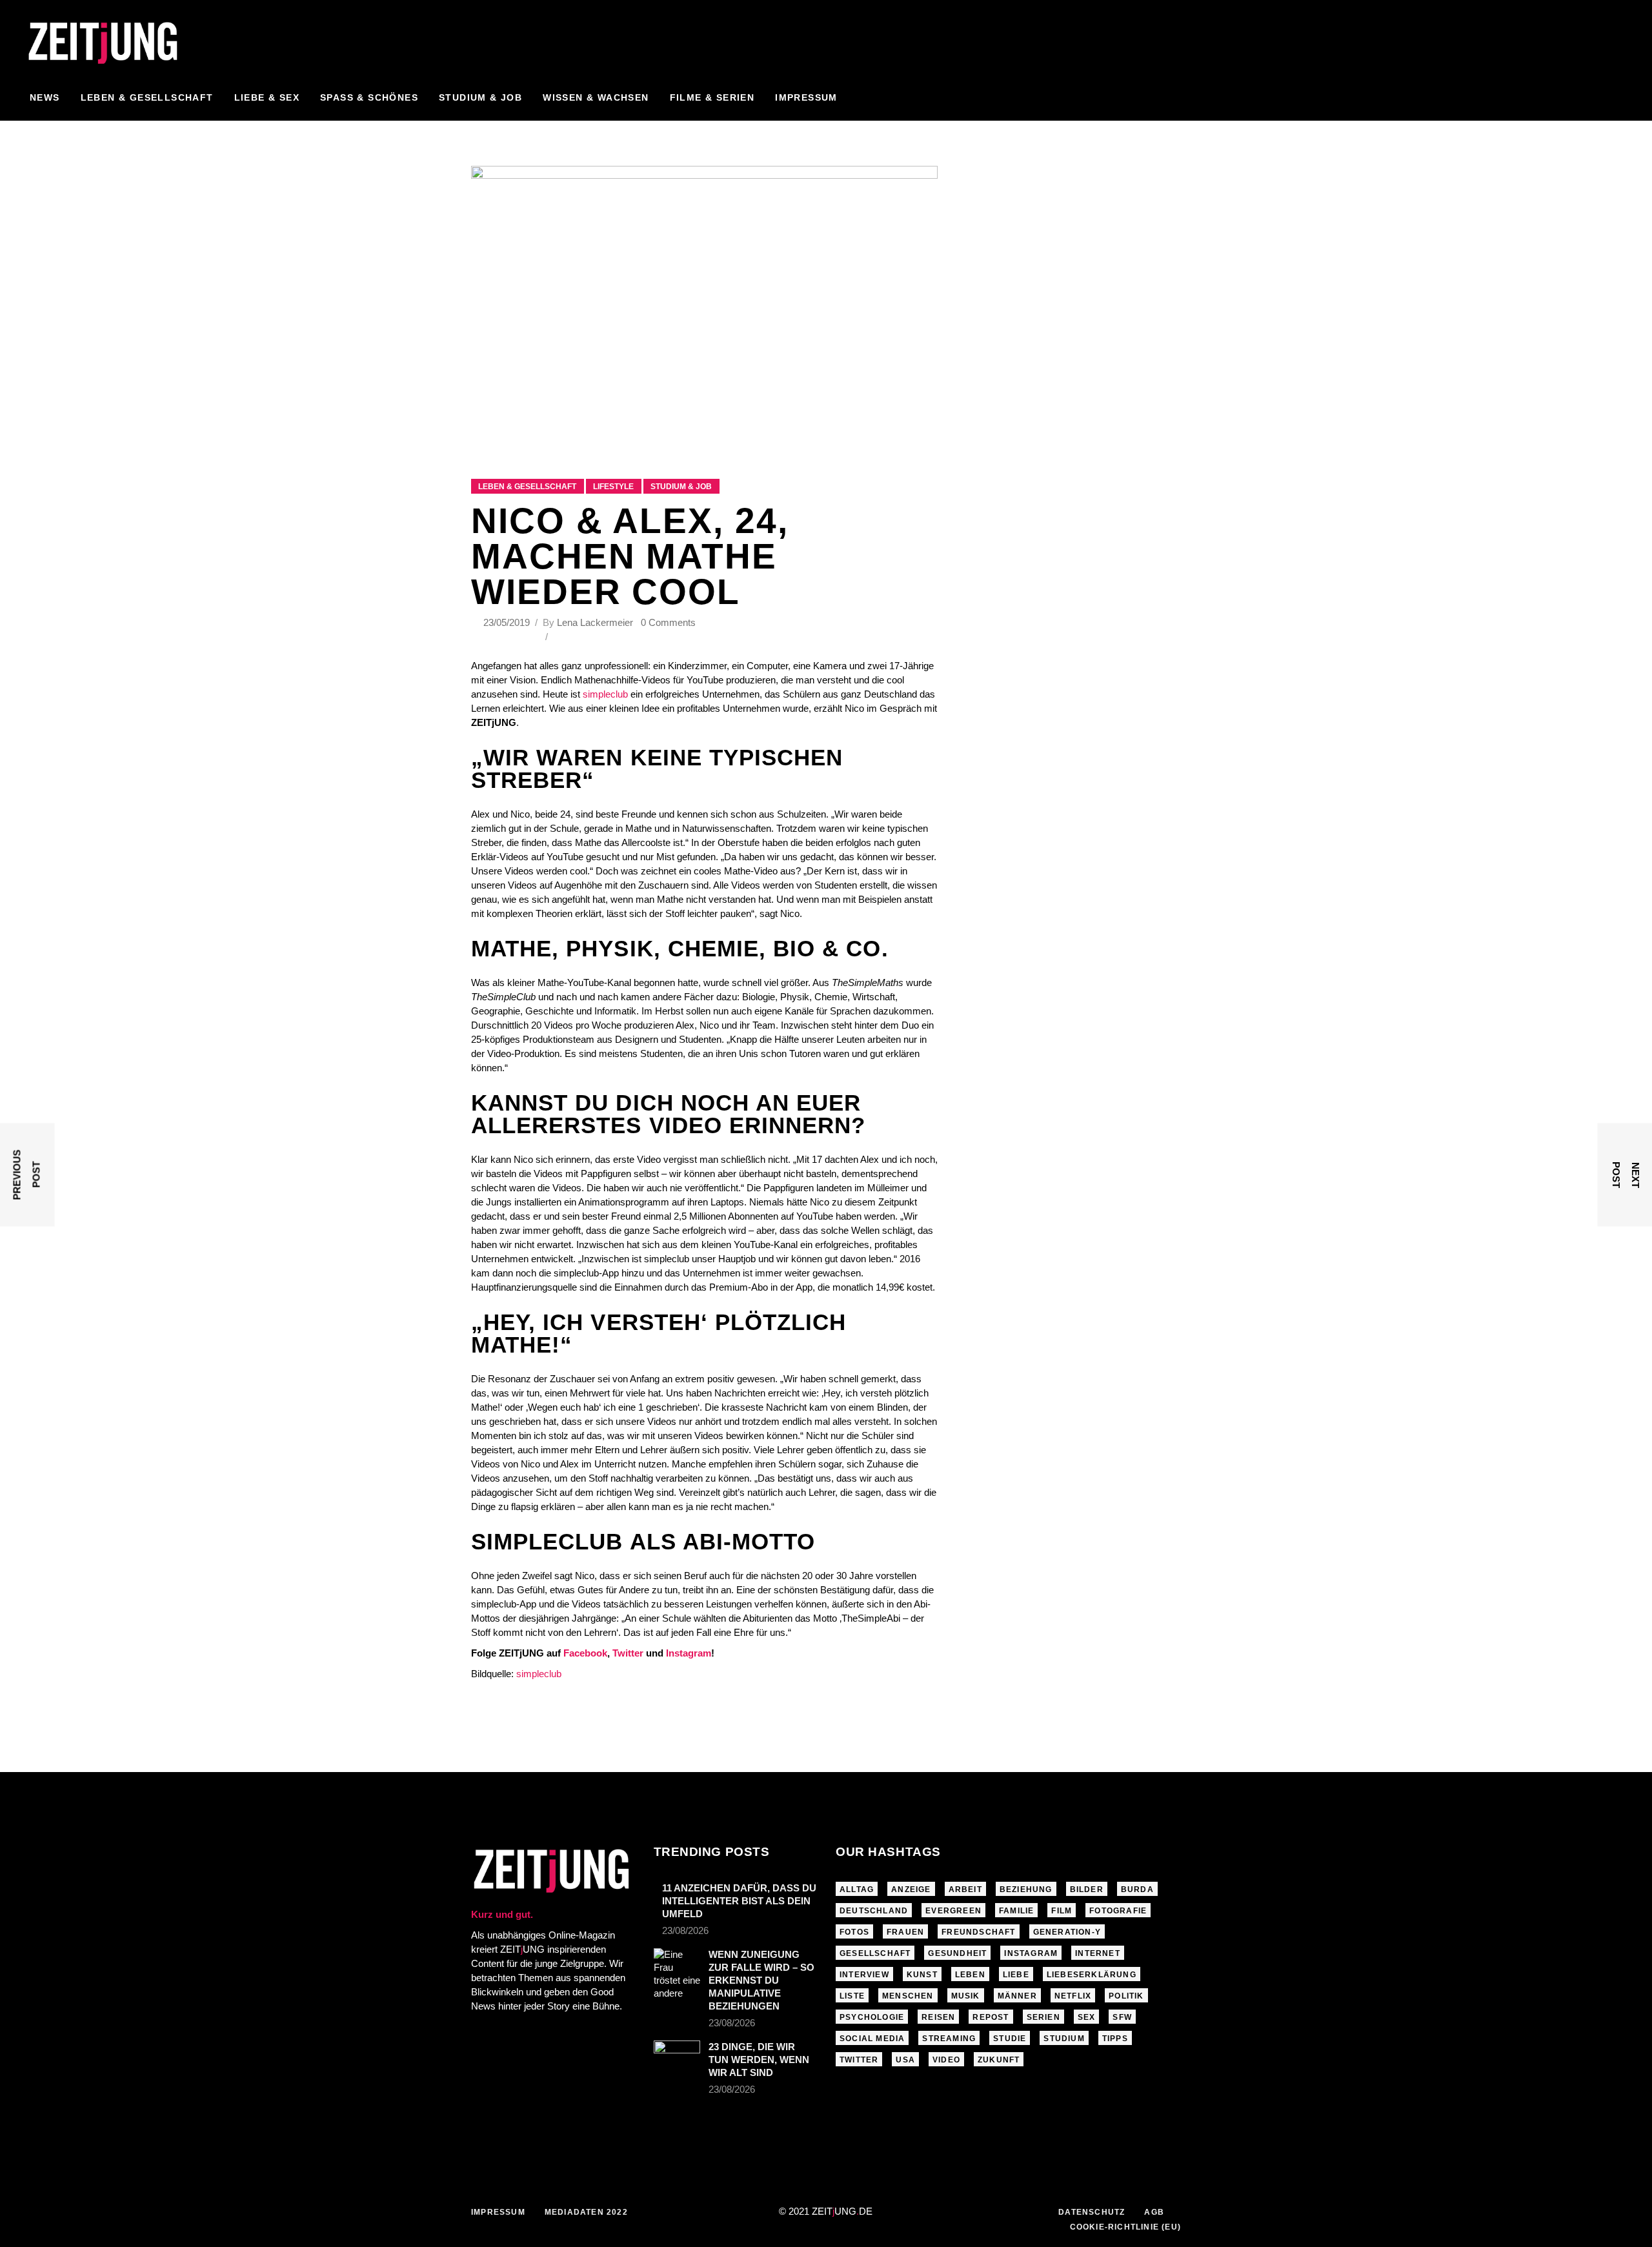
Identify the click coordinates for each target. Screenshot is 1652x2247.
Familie (1016, 1911)
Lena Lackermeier (595, 622)
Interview (864, 1975)
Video (946, 2060)
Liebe (1016, 1975)
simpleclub (605, 694)
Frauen (905, 1932)
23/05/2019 (508, 622)
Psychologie (872, 2017)
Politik (1126, 1996)
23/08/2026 (685, 1930)
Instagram (689, 1653)
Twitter (628, 1653)
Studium (1064, 2039)
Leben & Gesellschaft (527, 487)
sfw (1122, 2017)
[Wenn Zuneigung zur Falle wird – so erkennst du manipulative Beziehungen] (677, 1974)
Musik (966, 1996)
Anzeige (911, 1889)
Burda (1137, 1889)
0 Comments (668, 622)
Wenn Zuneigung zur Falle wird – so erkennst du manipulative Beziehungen (761, 1980)
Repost (991, 2017)
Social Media (872, 2039)
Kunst (922, 1975)
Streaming (949, 2039)
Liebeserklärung (1092, 1975)
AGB (1154, 2212)
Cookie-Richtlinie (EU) (1125, 2227)
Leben (970, 1975)
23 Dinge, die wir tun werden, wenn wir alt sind (759, 2060)
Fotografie (1118, 1911)
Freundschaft (978, 1932)
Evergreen (953, 1911)
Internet (1098, 1953)
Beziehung (1026, 1889)
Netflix (1073, 1996)
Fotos (854, 1932)
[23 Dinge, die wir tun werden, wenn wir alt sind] (677, 2054)
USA (905, 2060)
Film (1062, 1911)
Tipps (1115, 2039)
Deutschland (874, 1911)
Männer (1017, 1996)
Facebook (585, 1653)
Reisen (938, 2017)
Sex (1087, 2017)
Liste (852, 1996)
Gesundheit (957, 1953)
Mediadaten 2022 (586, 2212)
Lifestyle (613, 487)
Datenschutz (1092, 2212)
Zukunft (999, 2060)
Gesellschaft (875, 1953)
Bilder (1087, 1889)
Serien (1043, 2017)
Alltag (857, 1889)
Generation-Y (1067, 1932)
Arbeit (965, 1889)
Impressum (498, 2212)
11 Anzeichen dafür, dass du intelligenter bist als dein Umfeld (739, 1901)
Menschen (908, 1996)
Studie (1010, 2039)
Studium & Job (681, 487)
